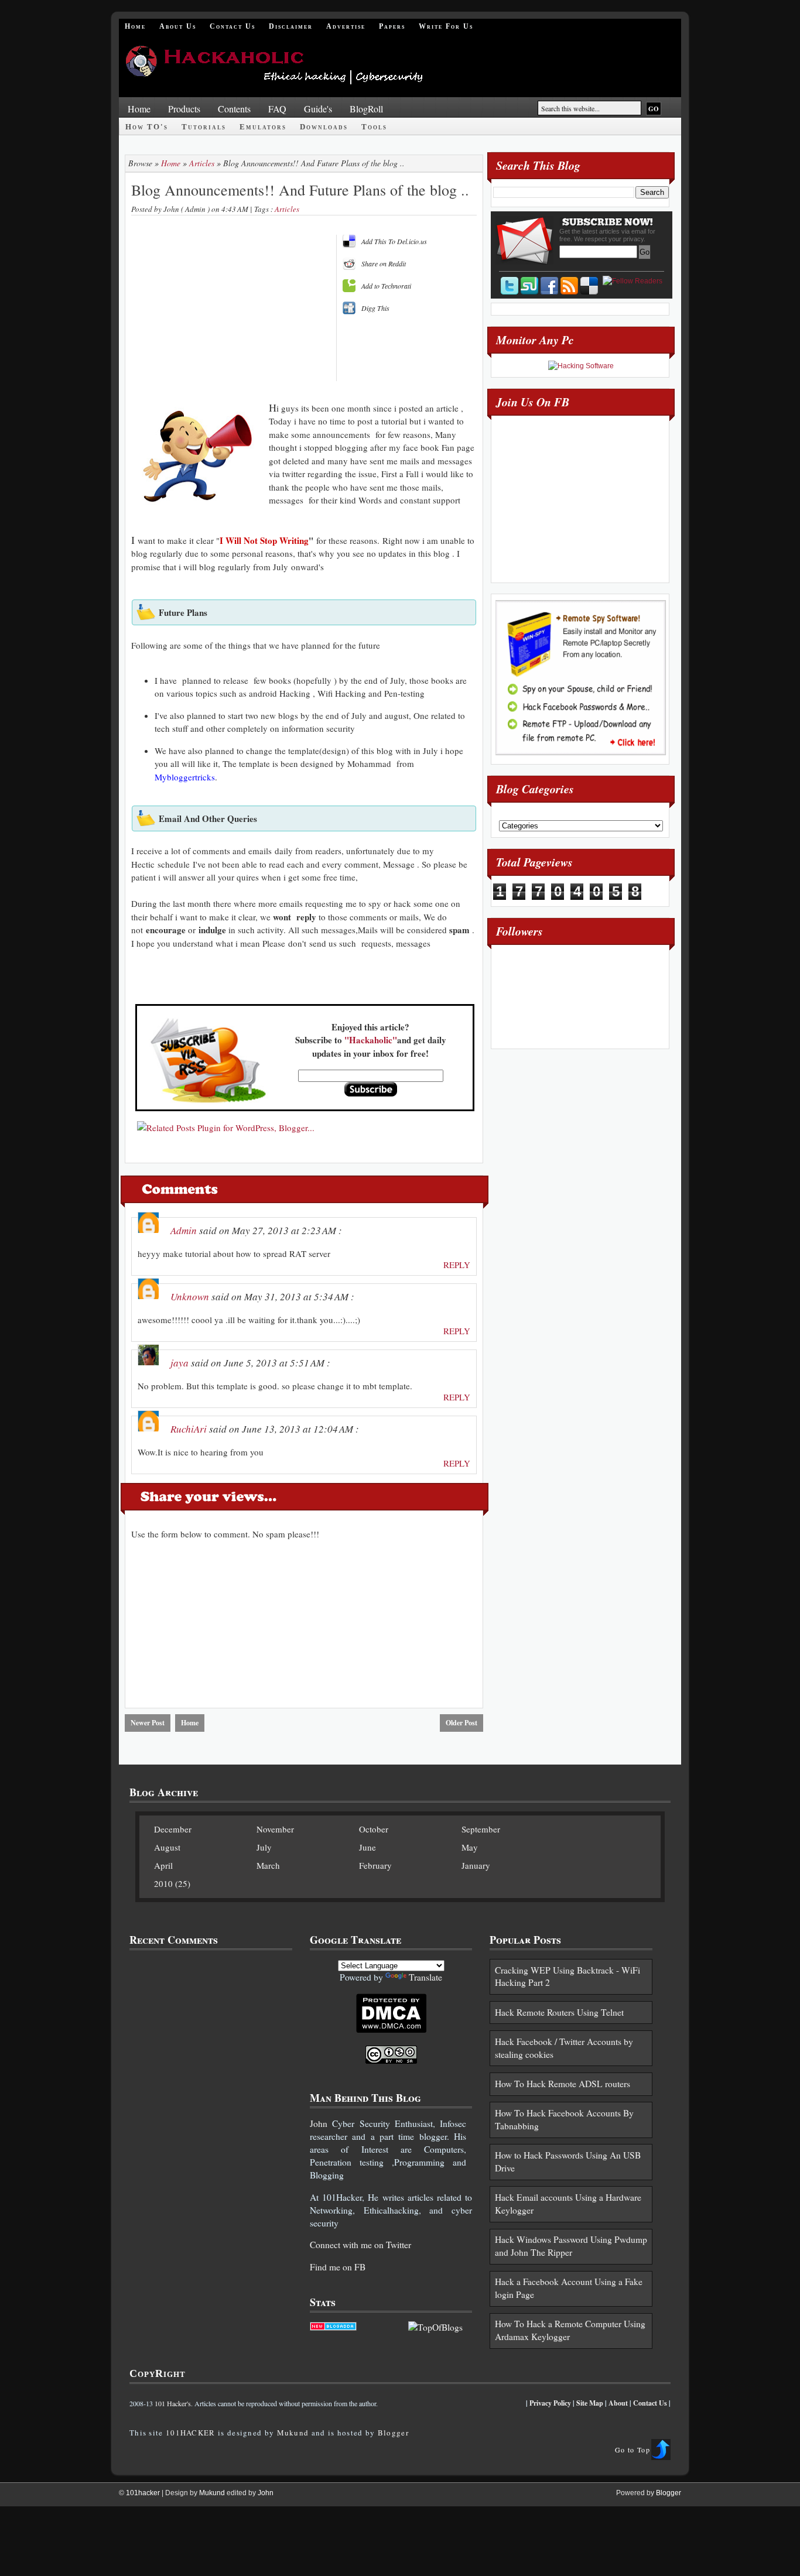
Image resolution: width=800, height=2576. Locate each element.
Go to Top (633, 2450)
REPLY (457, 1265)
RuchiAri (189, 1429)
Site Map (590, 2403)
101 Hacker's (173, 2403)
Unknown (190, 1296)
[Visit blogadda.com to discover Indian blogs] (333, 2327)
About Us (178, 26)
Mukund (293, 2433)
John (319, 2123)
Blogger (393, 2433)
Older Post (461, 1723)
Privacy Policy (550, 2403)
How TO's (147, 127)
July (264, 1847)
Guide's (318, 109)
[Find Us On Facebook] (549, 286)
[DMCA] (391, 2030)
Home (135, 26)
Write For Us (446, 26)
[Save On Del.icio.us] (589, 286)
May (470, 1847)
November (275, 1829)
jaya (180, 1363)
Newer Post (148, 1723)
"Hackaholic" (371, 1040)
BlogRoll (366, 109)
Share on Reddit (384, 263)
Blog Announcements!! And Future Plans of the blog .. (300, 190)
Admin (184, 1230)
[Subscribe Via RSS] (569, 286)
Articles (202, 163)
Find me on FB (338, 2267)
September (481, 1829)
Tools (374, 127)
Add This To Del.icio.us (394, 241)
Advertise (346, 26)
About (618, 2403)
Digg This (375, 308)
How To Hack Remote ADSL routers (563, 2084)
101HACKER (191, 2433)
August (167, 1847)
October (374, 1829)
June (367, 1847)
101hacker (144, 2493)
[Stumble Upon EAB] (529, 286)
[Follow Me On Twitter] (510, 286)
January (476, 1865)
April (163, 1865)
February (375, 1865)
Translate (425, 1977)
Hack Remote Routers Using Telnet (559, 2012)
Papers (392, 26)
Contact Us (233, 26)
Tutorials (204, 127)
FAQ (277, 109)
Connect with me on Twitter (360, 2245)
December (173, 1829)
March (268, 1865)
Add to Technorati (386, 286)
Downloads (324, 127)
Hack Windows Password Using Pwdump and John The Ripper (571, 2246)
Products (184, 109)
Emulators (263, 127)
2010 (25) (172, 1883)
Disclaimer (291, 26)
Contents (234, 109)
